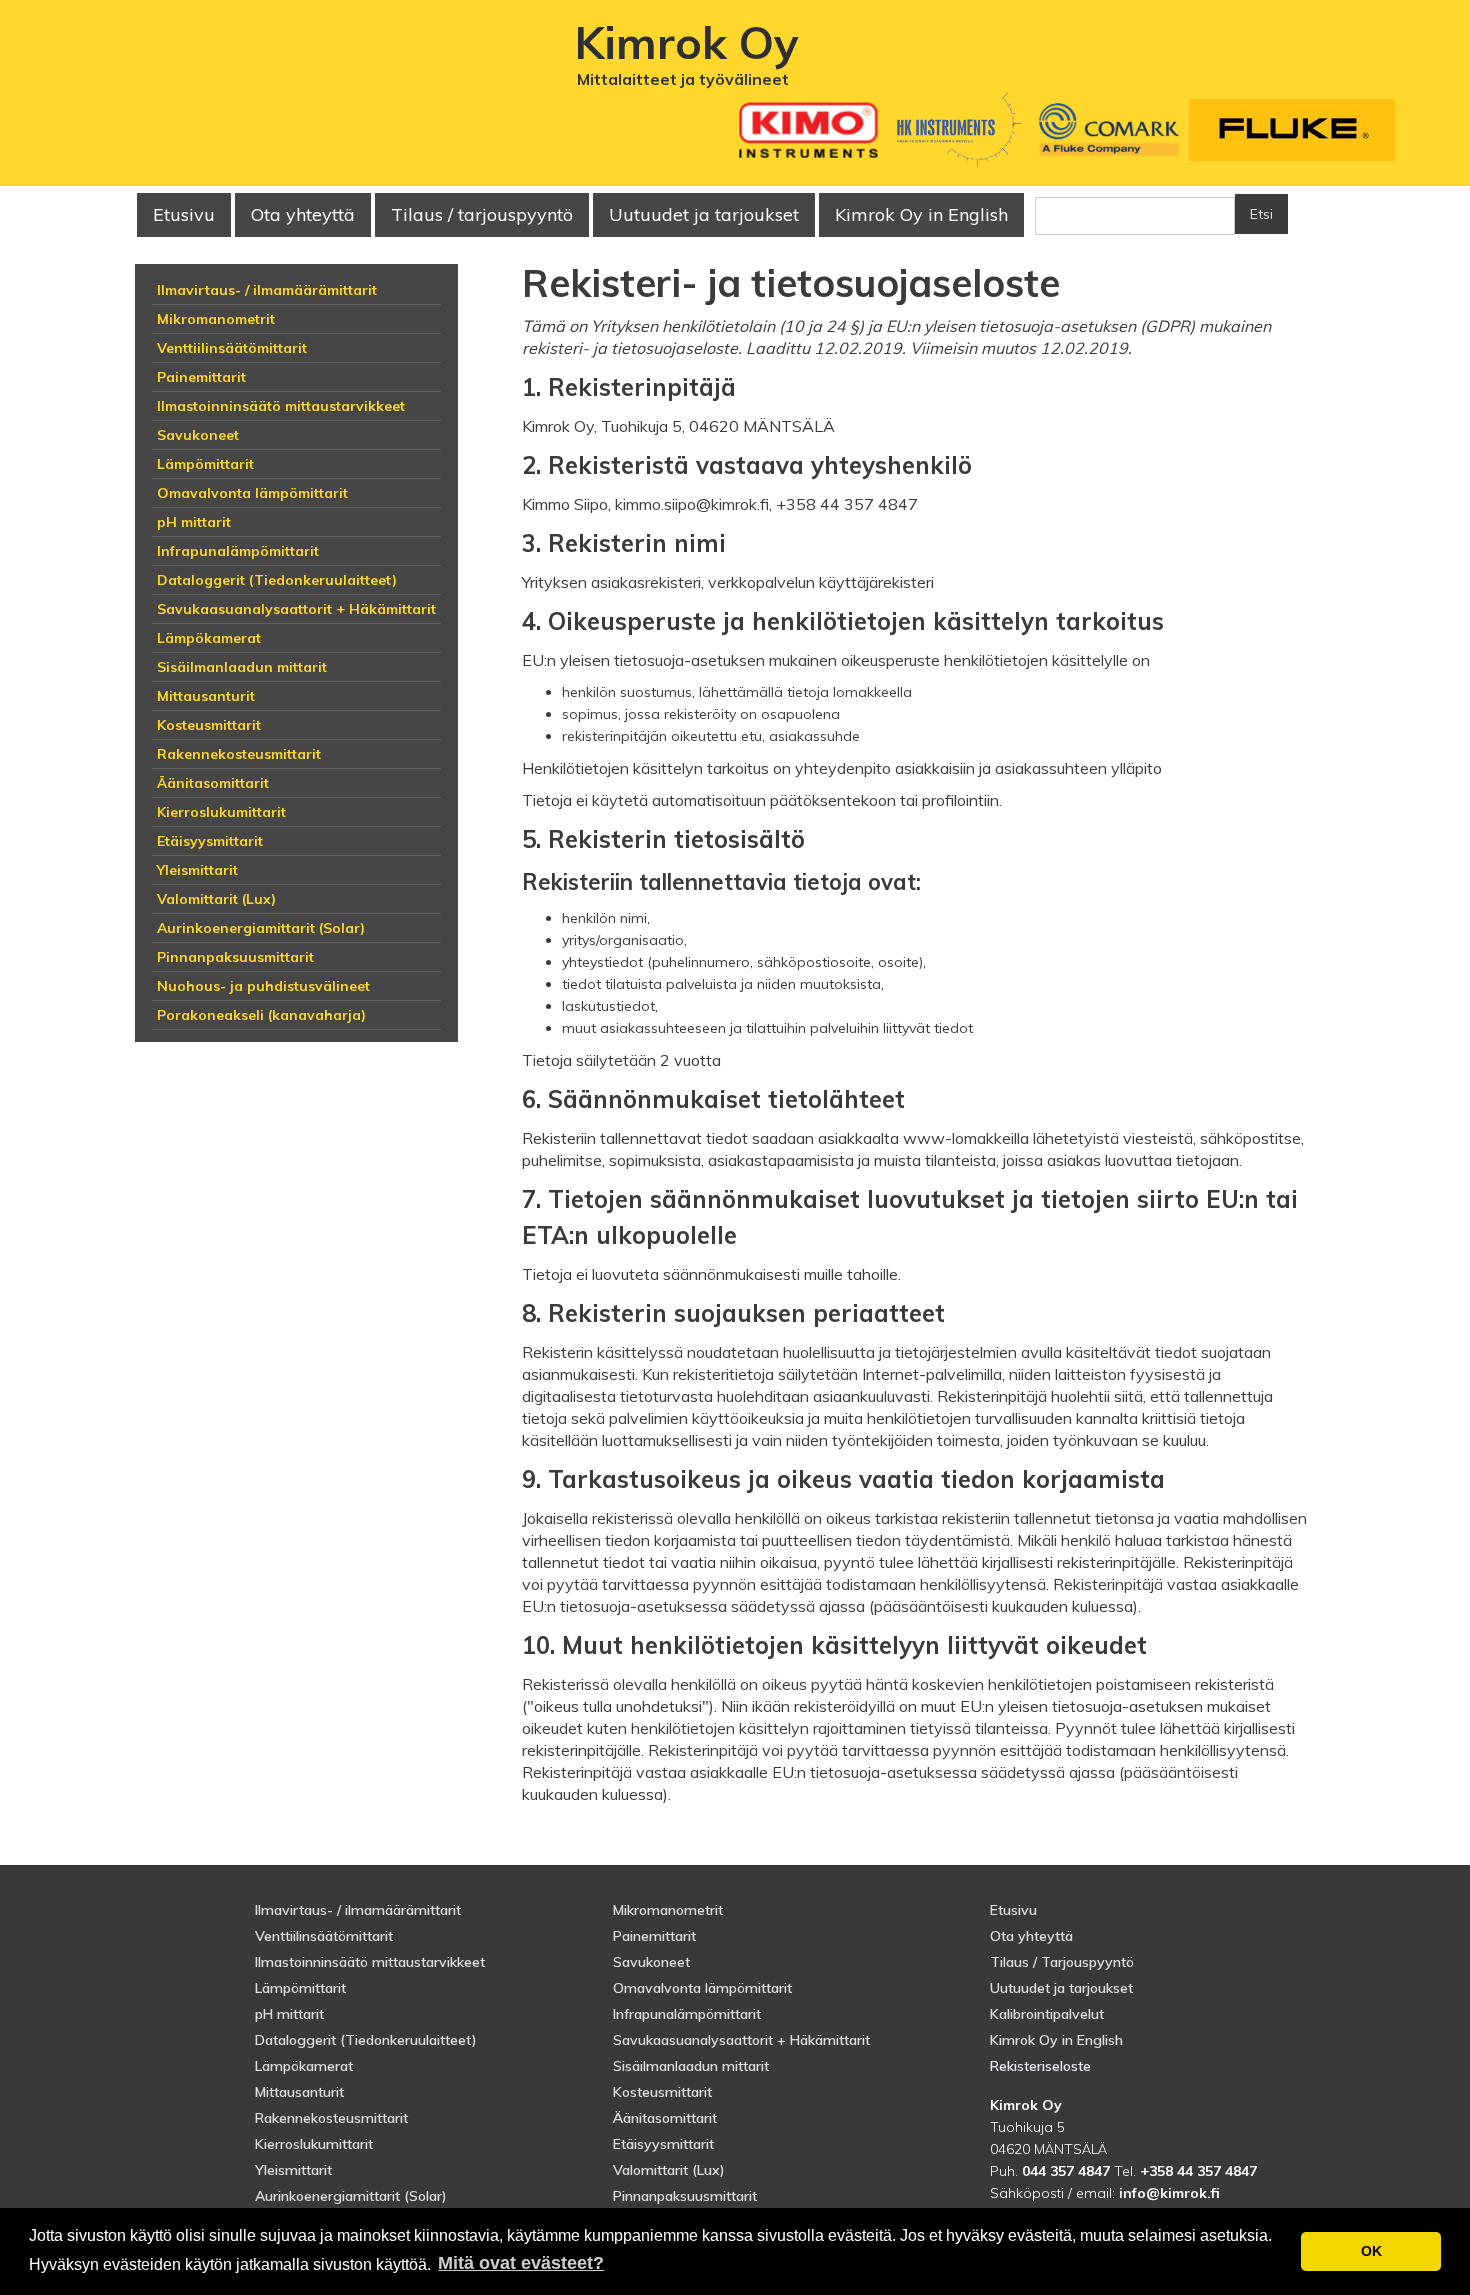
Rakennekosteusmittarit (331, 2118)
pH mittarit (289, 2014)
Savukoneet (651, 1962)
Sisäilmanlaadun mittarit (691, 2066)
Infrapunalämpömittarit (687, 2014)
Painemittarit (654, 1936)
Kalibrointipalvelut (1047, 2014)
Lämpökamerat (304, 2066)
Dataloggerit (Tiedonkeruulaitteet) (366, 2040)
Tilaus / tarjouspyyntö (482, 214)
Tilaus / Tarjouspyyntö (1062, 1962)
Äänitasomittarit (665, 2118)
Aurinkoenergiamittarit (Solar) (351, 2196)
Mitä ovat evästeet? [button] (521, 2263)
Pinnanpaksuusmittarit (685, 2196)
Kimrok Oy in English (921, 214)
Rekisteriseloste (1040, 2066)
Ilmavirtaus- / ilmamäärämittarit (358, 1910)
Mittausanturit (299, 2092)
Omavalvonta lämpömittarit (702, 1988)
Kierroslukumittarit (314, 2144)
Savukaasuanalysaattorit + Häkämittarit (741, 2040)
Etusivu (184, 214)
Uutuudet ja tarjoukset (1061, 1988)
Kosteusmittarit (662, 2092)
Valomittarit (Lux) (669, 2170)
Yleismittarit (293, 2170)
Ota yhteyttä (303, 214)
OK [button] (1371, 2251)
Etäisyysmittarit (663, 2144)
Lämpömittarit (300, 1988)
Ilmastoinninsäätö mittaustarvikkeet (370, 1962)
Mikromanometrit (668, 1910)
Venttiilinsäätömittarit (324, 1936)
